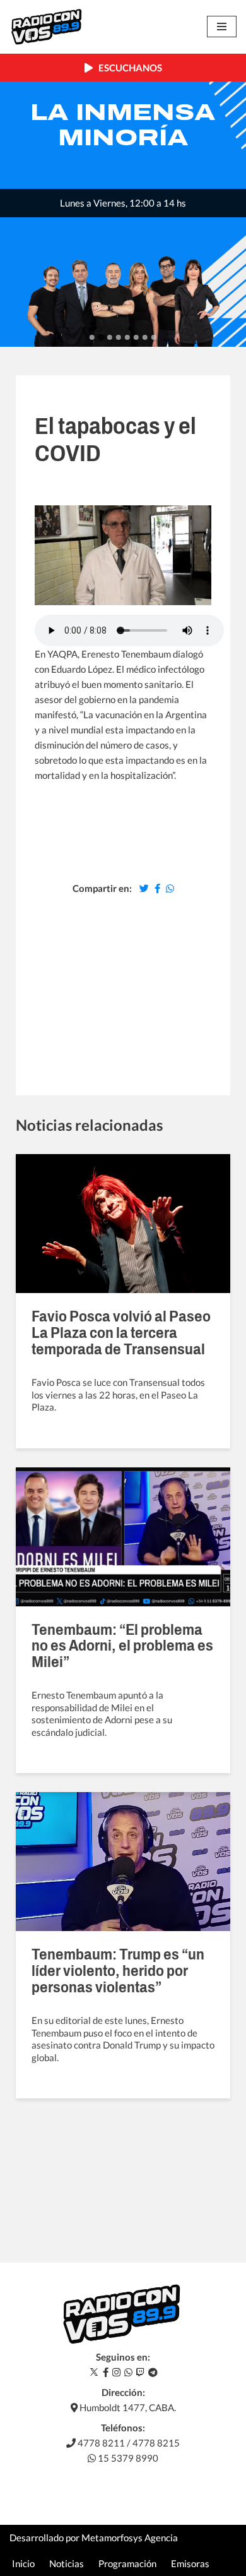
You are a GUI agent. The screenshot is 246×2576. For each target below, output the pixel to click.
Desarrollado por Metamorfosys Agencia (94, 2537)
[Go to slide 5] (127, 337)
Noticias (67, 2563)
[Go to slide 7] (145, 337)
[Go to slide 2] (101, 338)
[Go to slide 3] (110, 337)
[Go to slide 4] (119, 337)
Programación (127, 2563)
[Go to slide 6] (136, 337)
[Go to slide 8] (154, 337)
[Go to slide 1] (92, 337)
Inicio (23, 2563)
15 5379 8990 (127, 2458)
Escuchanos (127, 68)
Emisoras (190, 2563)
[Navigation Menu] (222, 27)
